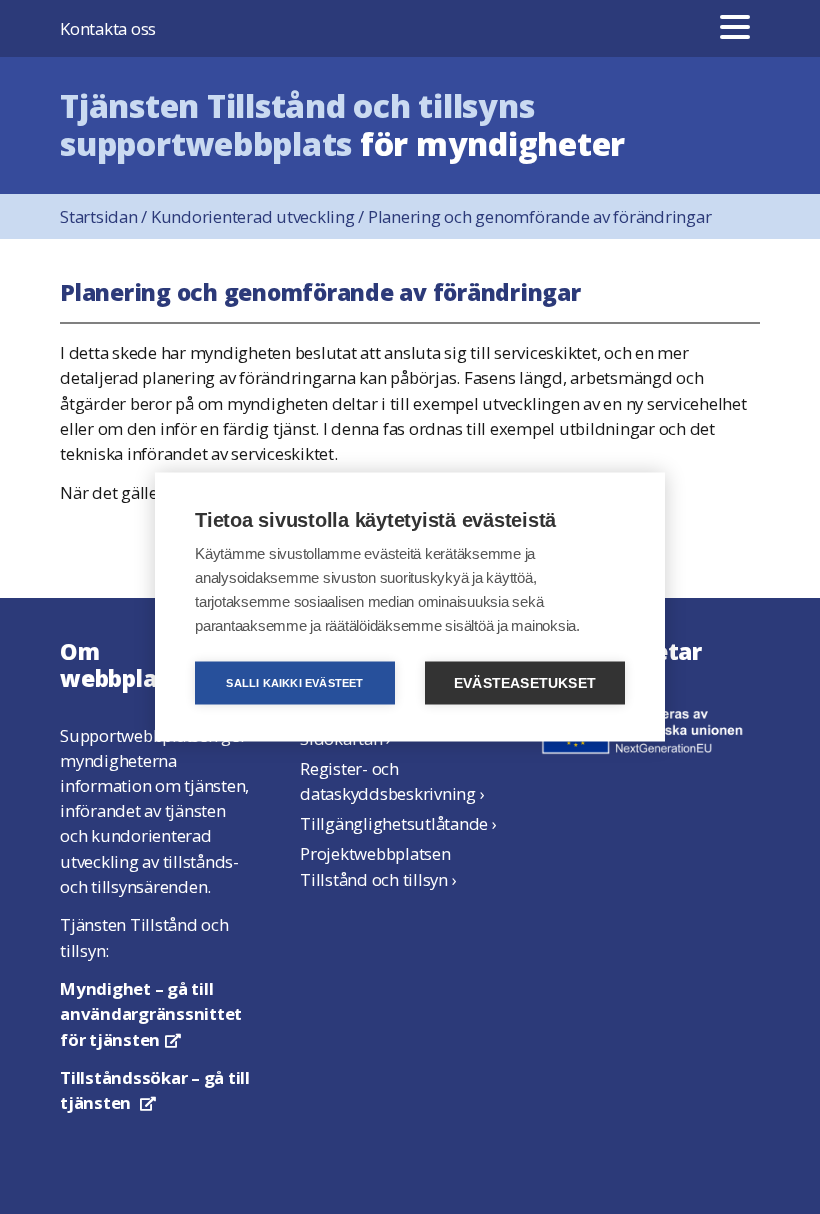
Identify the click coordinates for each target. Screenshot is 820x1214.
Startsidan (105, 216)
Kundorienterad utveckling (259, 216)
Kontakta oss (108, 28)
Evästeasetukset (525, 683)
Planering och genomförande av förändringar (540, 216)
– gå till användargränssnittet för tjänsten (151, 1013)
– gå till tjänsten (155, 1090)
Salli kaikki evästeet (294, 683)
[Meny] (735, 28)
